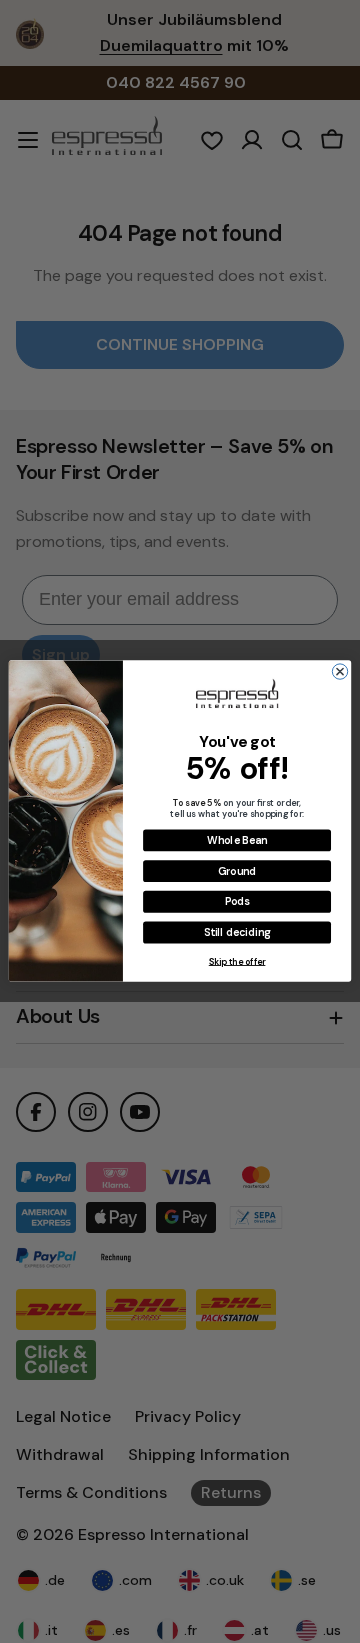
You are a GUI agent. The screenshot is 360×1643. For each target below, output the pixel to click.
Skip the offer (237, 961)
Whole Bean (237, 841)
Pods (237, 902)
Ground (237, 872)
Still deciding (237, 933)
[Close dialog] (339, 671)
